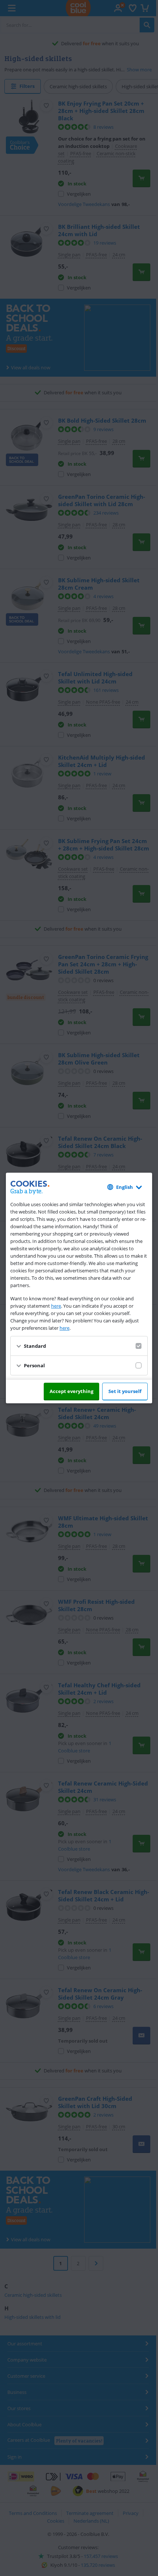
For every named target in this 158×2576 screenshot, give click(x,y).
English (125, 1187)
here (56, 1306)
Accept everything (71, 1391)
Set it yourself (125, 1391)
